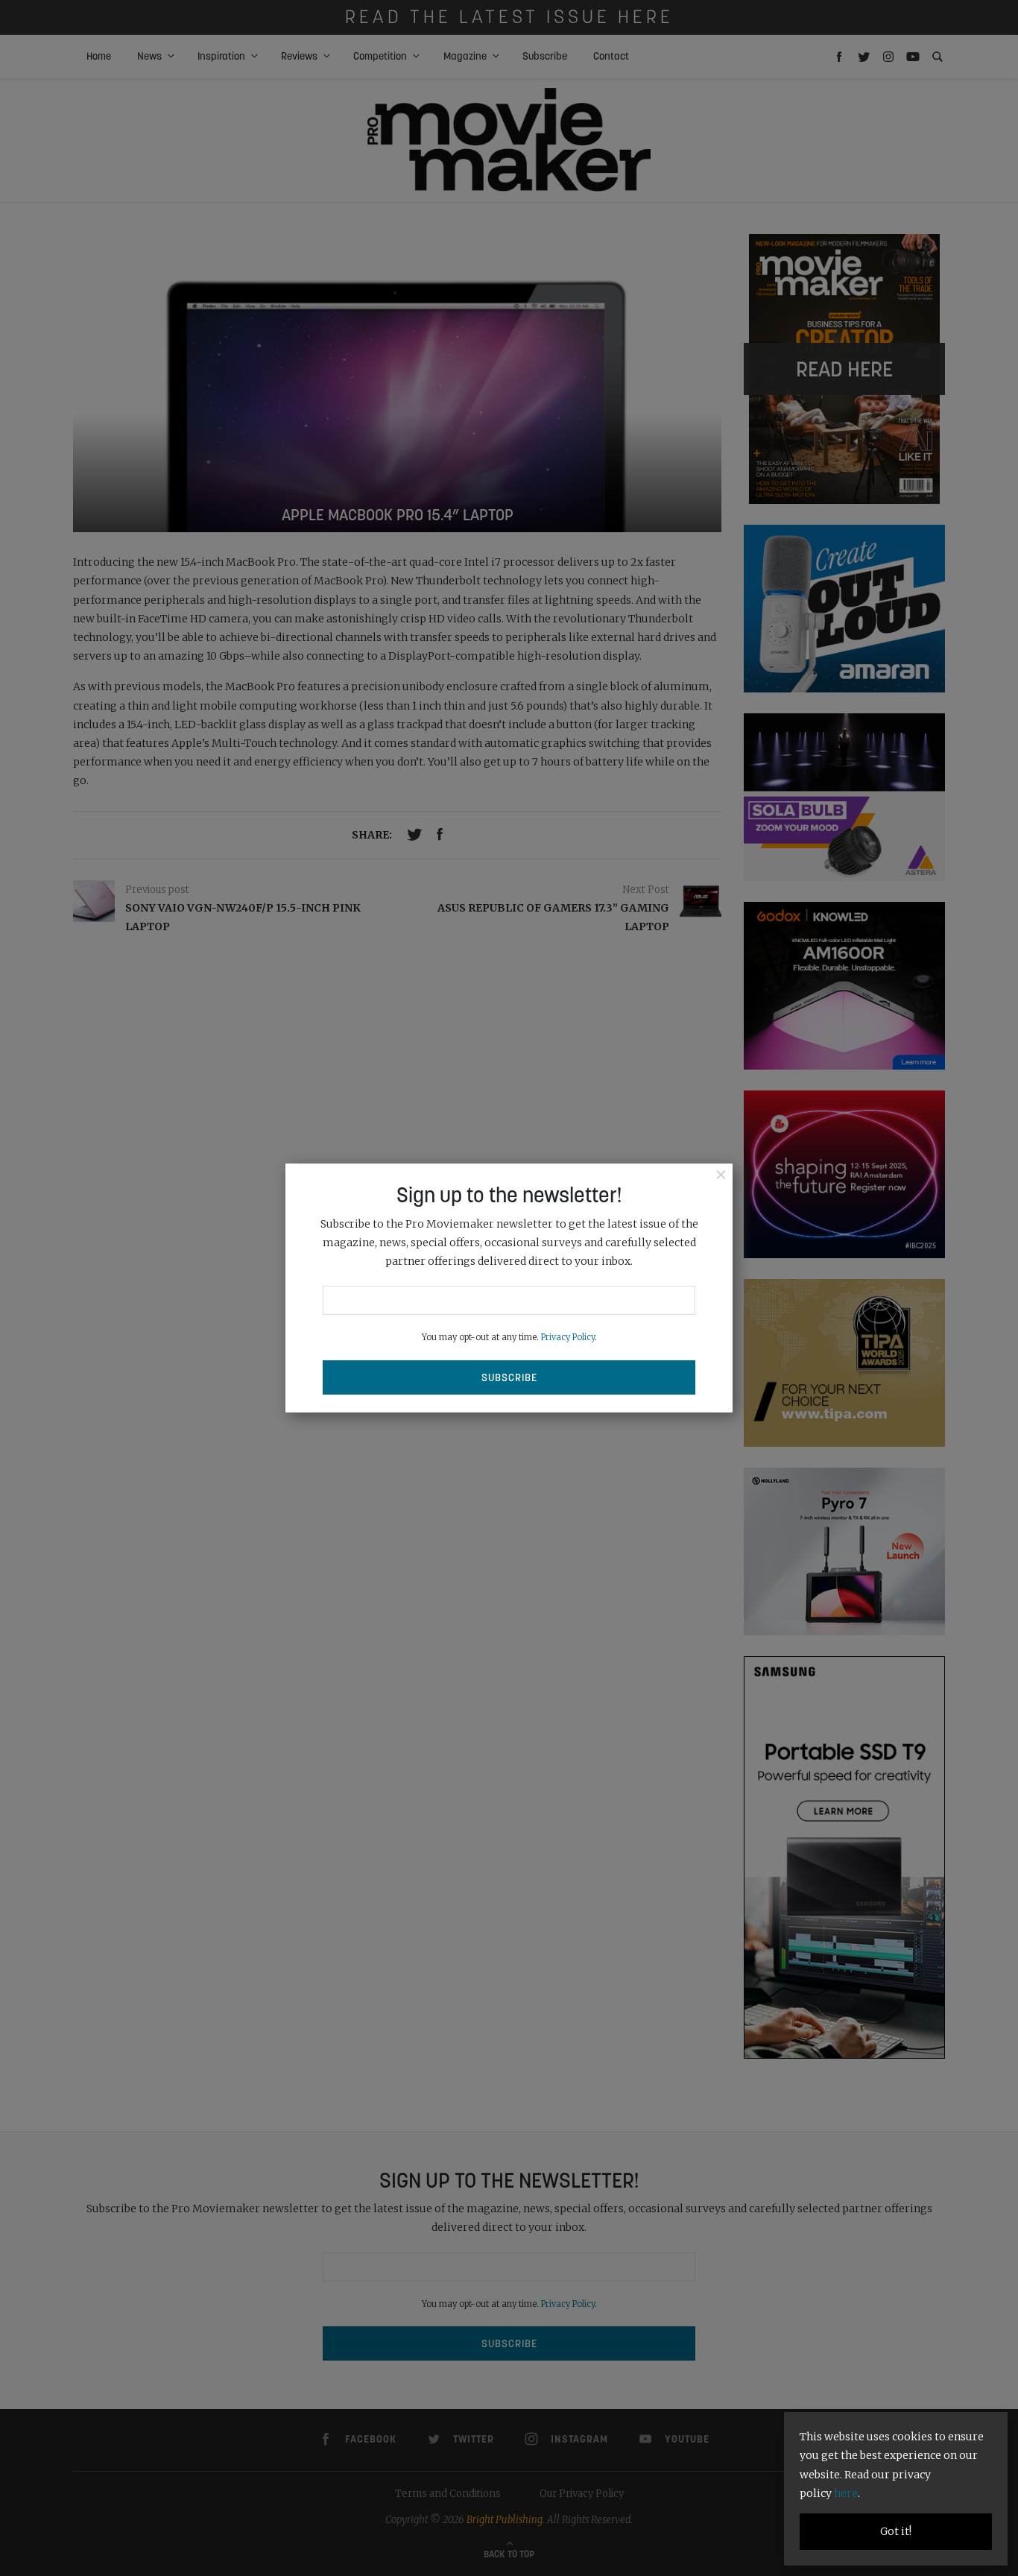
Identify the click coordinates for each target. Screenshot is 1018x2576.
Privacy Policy (568, 1337)
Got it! (896, 2531)
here (846, 2493)
